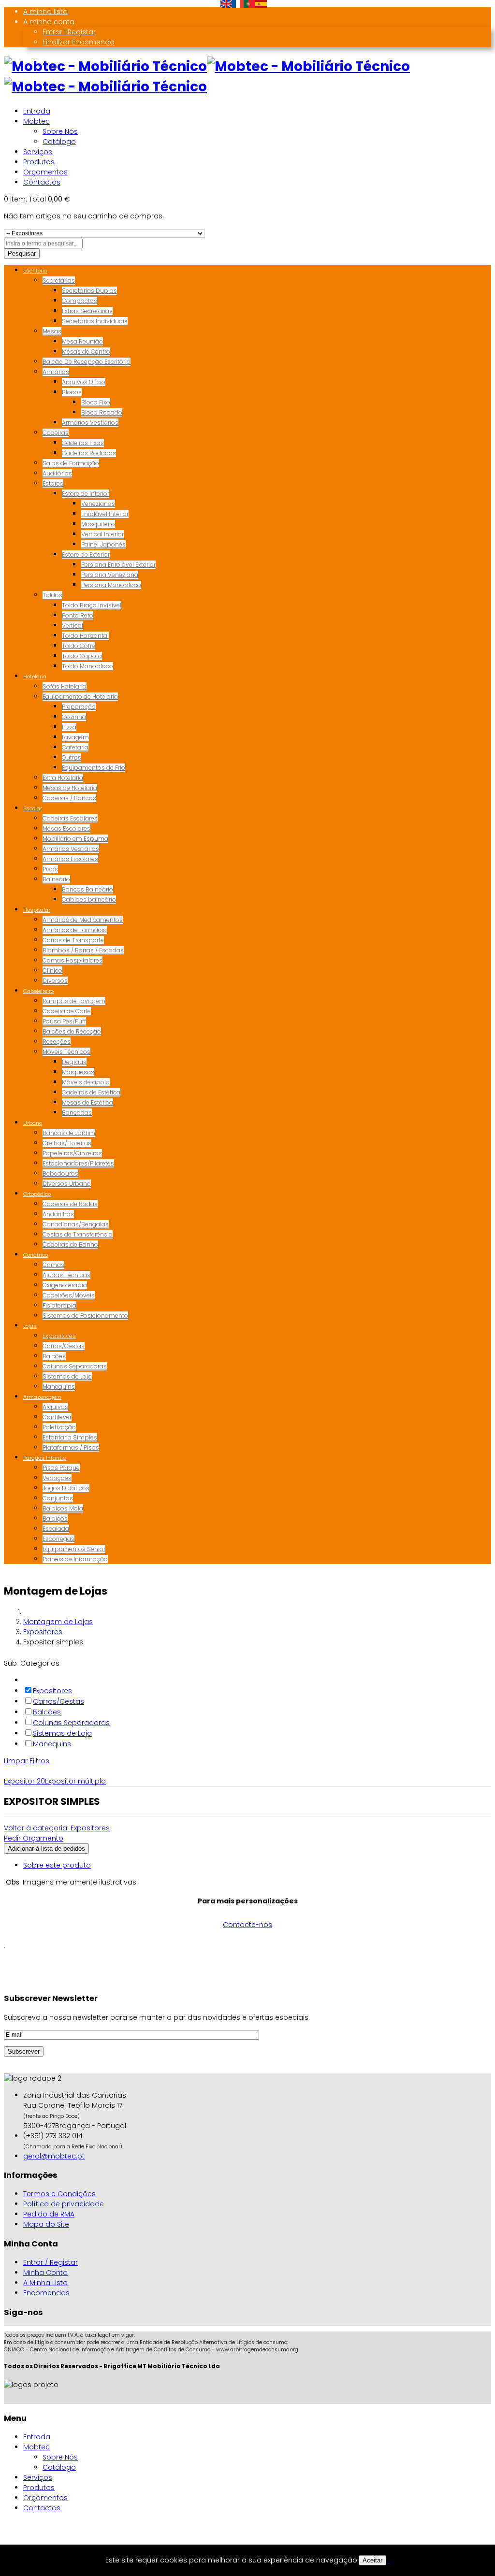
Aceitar (372, 2560)
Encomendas (46, 2293)
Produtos (39, 162)
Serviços (38, 152)
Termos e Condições (59, 2194)
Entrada (37, 111)
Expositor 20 (24, 1781)
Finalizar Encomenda (79, 42)
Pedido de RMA (49, 2214)
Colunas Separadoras (71, 1723)
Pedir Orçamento (34, 1838)
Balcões (47, 1712)
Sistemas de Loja (62, 1733)
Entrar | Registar (69, 32)
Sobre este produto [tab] (57, 1865)
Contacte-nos (247, 1925)
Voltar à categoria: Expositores (57, 1828)
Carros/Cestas (58, 1701)
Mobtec (36, 121)
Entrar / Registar (51, 2262)
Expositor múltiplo (75, 1781)
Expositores (43, 1632)
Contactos (42, 182)
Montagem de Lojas (58, 1622)
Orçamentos (45, 172)
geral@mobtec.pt (54, 2156)
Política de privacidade (64, 2204)
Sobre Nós (60, 131)
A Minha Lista (45, 2283)
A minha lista (45, 12)
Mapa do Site (46, 2224)
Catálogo (59, 142)
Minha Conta (45, 2273)
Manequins (52, 1744)
